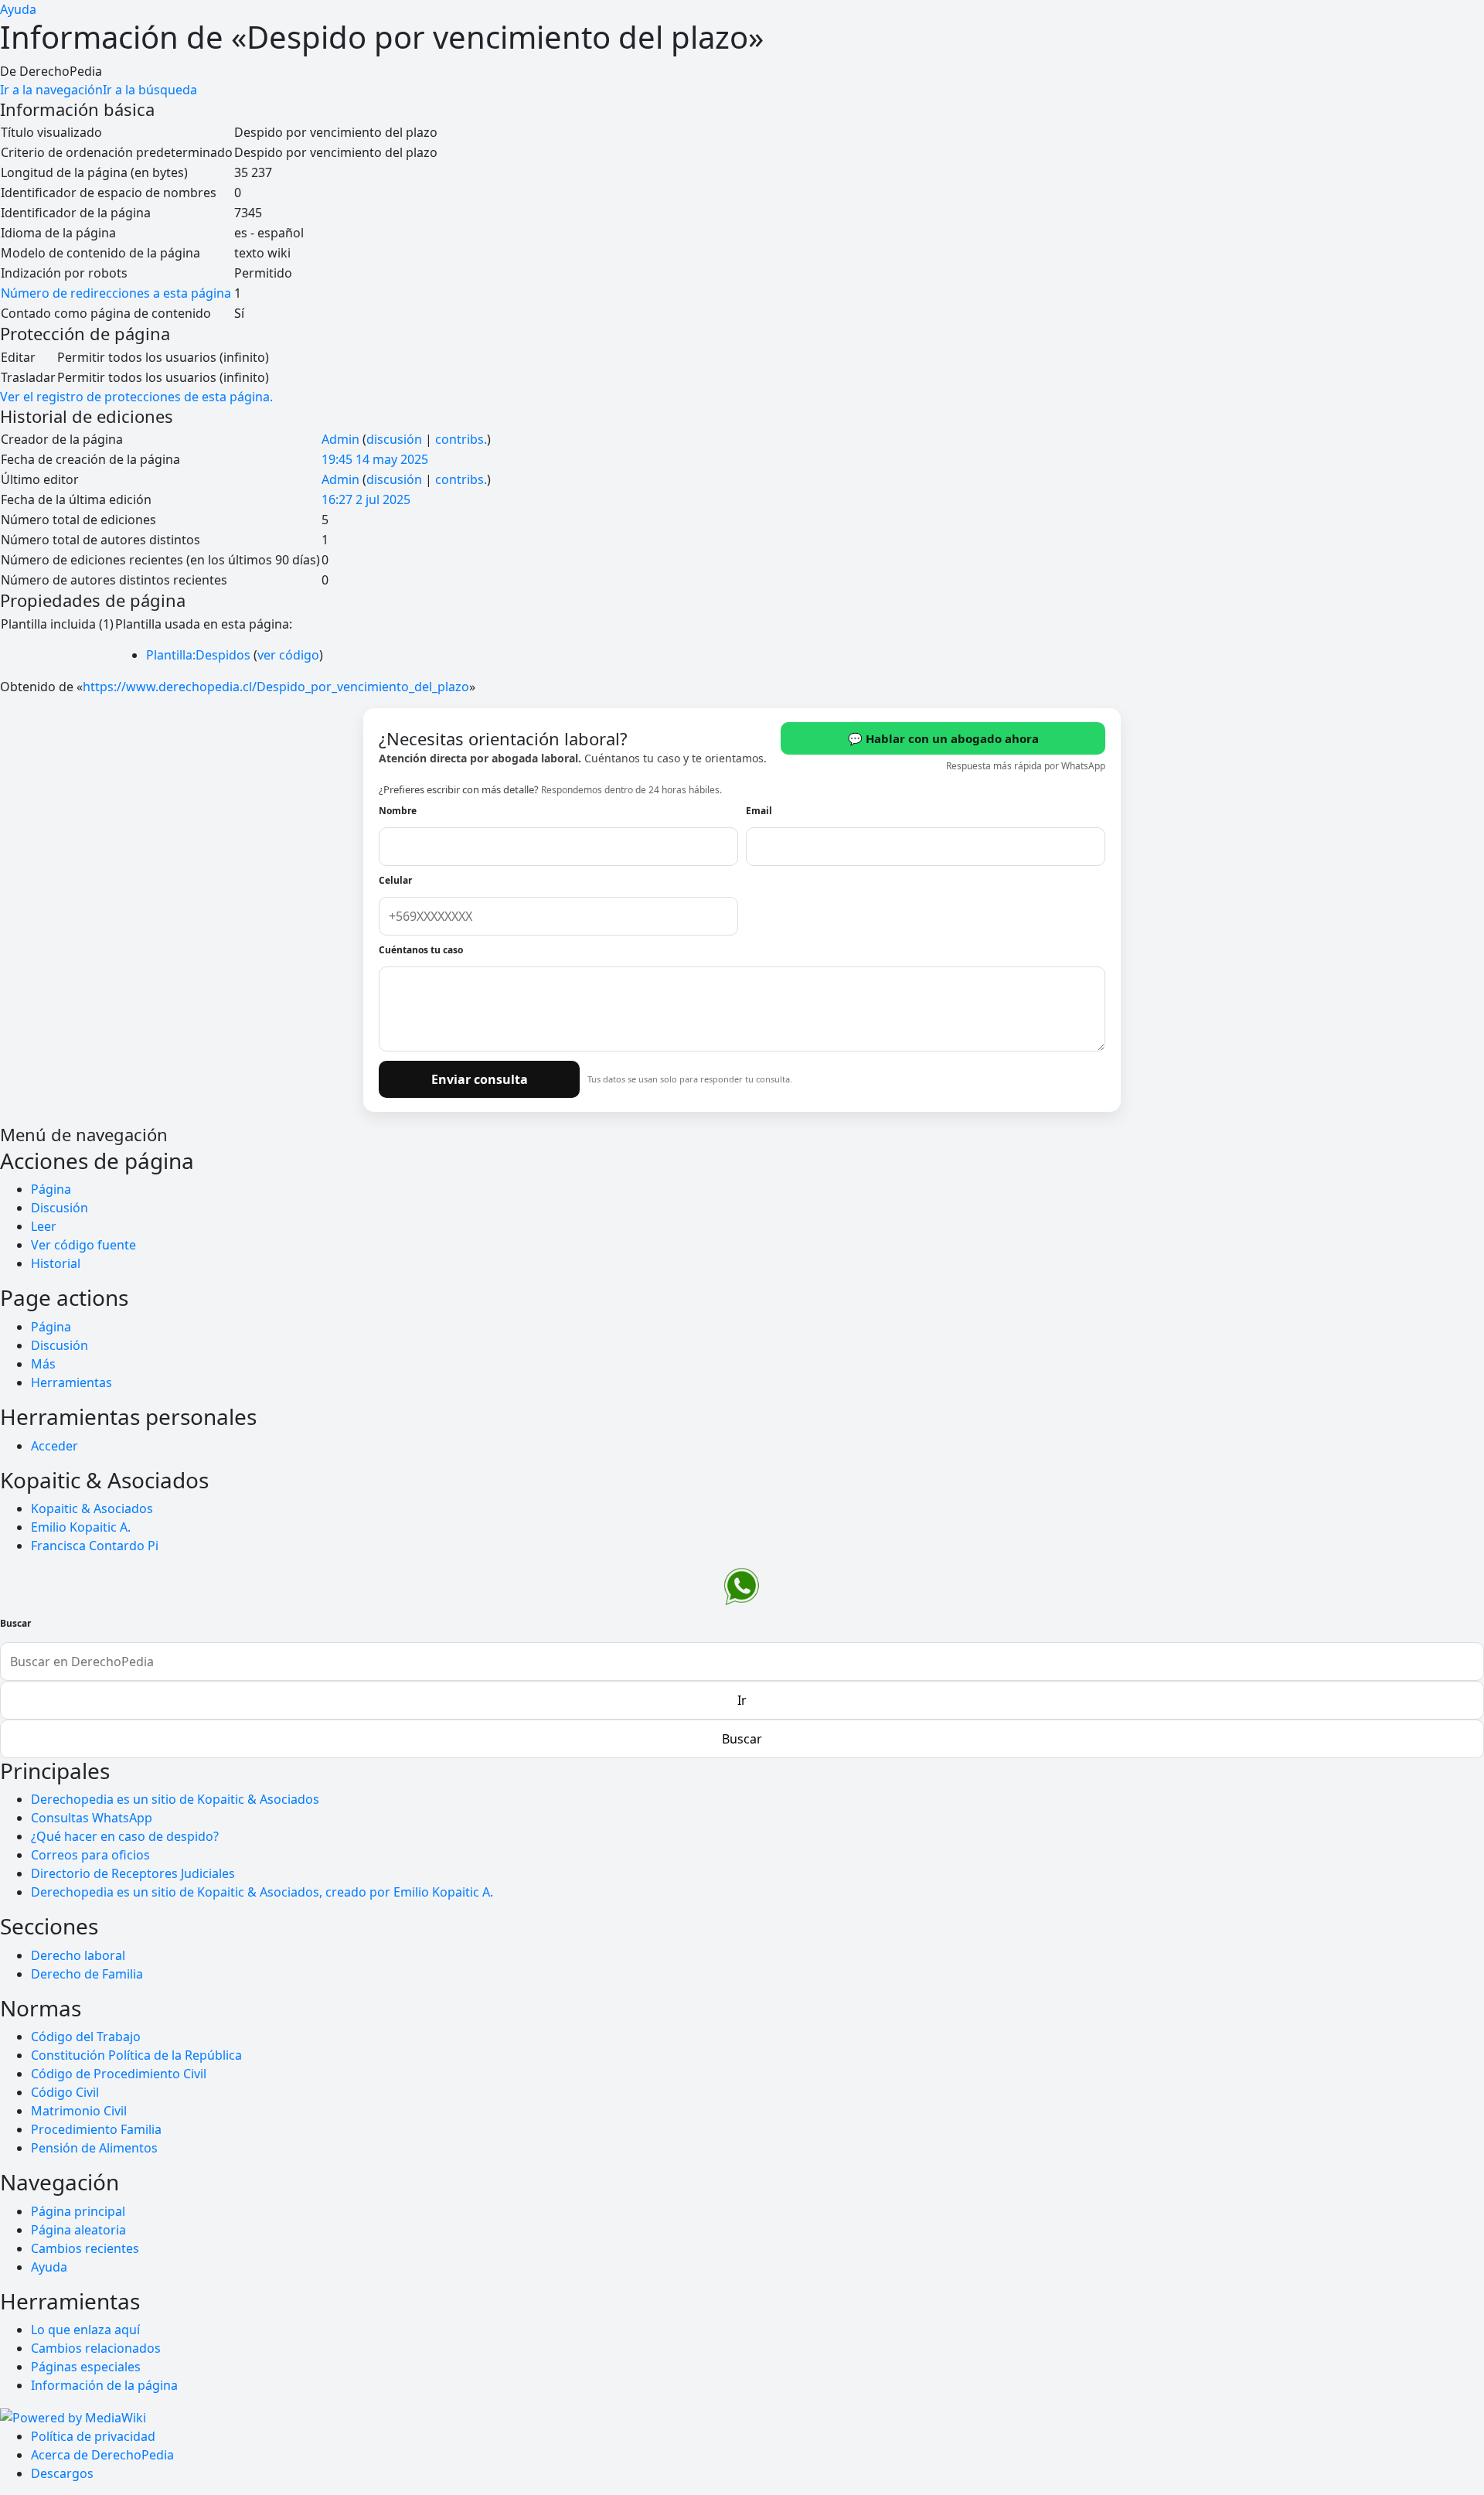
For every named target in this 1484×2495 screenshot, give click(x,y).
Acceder (54, 1446)
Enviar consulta (480, 1079)
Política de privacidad (93, 2436)
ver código (288, 655)
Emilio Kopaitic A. (81, 1527)
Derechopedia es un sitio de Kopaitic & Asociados (175, 1799)
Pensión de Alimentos (94, 2148)
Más (43, 1364)
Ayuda (18, 9)
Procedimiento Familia (96, 2129)
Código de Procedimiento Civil (119, 2074)
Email (759, 811)
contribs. (461, 439)
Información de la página (104, 2385)
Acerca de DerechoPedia (102, 2455)
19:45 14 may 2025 (375, 459)
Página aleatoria (78, 2230)
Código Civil (65, 2092)
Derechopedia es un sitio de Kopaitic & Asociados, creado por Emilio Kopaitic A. (262, 1892)
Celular (395, 880)
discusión (394, 439)
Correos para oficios (90, 1855)
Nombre (398, 811)
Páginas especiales (86, 2367)
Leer (44, 1226)
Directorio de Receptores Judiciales (133, 1873)
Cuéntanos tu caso (421, 950)
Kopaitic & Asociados (92, 1508)
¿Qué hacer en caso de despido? (125, 1836)
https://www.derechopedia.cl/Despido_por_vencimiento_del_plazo (276, 687)
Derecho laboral (78, 1955)
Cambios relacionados (96, 2348)
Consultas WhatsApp (92, 1818)
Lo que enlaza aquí (85, 2330)
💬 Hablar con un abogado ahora (943, 738)
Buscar (15, 1624)
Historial (56, 1263)
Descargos (62, 2473)
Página (51, 1189)
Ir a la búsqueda (150, 90)
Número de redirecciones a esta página (116, 293)
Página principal (78, 2211)
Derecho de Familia (87, 1974)
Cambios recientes (85, 2248)
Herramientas (71, 1382)
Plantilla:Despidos (198, 655)
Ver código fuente (83, 1245)
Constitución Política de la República (136, 2055)
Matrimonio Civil (79, 2111)
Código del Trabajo (86, 2037)
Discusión (60, 1208)
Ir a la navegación (51, 90)
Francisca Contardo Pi (95, 1546)
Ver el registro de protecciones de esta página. (136, 397)
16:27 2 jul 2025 (366, 499)
